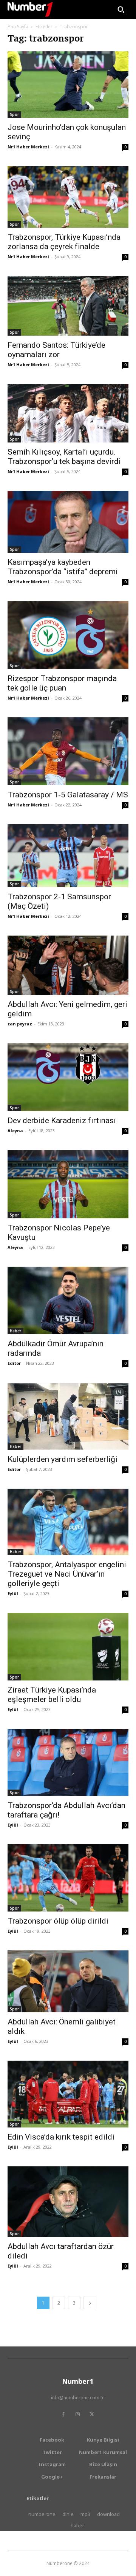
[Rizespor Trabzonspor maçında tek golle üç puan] (68, 635)
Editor (14, 1363)
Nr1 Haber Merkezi (28, 147)
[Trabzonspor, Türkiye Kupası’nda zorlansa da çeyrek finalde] (68, 197)
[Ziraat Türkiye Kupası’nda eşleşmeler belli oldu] (68, 1647)
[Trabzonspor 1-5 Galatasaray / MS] (68, 751)
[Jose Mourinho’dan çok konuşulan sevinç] (68, 85)
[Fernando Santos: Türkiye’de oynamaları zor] (68, 306)
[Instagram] (77, 2414)
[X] (92, 2414)
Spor (14, 114)
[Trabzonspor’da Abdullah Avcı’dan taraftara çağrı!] (68, 1762)
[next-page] (90, 2303)
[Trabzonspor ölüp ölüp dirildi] (68, 1878)
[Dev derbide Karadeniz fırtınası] (68, 1077)
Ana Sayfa (18, 27)
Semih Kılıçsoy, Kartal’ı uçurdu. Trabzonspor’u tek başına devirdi (64, 457)
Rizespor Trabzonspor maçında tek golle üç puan (62, 683)
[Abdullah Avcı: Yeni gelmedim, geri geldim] (68, 965)
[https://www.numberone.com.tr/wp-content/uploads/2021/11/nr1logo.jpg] (30, 9)
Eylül (13, 1593)
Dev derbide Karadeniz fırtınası (62, 1121)
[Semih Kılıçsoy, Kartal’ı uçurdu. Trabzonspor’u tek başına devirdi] (68, 413)
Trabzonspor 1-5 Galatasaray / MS (68, 795)
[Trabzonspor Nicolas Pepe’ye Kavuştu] (68, 1184)
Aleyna (15, 1131)
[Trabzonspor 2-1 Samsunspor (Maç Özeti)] (68, 856)
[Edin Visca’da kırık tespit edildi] (68, 2094)
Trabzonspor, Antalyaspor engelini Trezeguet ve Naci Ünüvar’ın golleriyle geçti (67, 1574)
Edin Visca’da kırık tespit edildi (61, 2137)
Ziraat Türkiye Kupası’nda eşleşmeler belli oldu (52, 1695)
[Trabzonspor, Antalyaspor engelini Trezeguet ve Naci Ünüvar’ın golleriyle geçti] (68, 1522)
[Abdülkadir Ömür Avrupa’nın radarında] (68, 1301)
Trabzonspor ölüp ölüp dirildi (58, 1921)
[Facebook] (63, 2414)
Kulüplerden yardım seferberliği (63, 1459)
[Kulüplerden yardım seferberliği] (68, 1416)
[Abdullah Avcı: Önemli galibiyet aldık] (68, 1981)
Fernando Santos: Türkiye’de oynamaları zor (56, 350)
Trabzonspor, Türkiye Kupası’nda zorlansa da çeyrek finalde (64, 242)
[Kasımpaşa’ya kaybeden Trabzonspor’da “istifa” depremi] (68, 522)
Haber (15, 1331)
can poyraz (20, 1024)
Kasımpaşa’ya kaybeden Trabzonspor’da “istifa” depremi (63, 567)
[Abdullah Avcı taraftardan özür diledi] (68, 2201)
